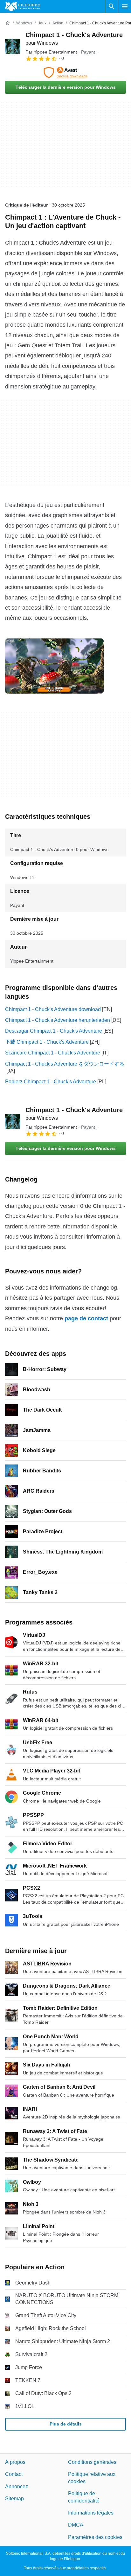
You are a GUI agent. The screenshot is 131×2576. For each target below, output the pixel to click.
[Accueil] (8, 23)
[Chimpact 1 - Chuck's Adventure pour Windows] (13, 46)
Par (51, 52)
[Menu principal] (125, 6)
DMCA (76, 2525)
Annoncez (17, 2486)
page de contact (86, 1318)
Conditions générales (92, 2462)
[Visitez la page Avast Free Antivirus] (65, 73)
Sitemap (14, 2499)
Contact (14, 2474)
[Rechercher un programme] (112, 6)
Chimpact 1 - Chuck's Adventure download (53, 1009)
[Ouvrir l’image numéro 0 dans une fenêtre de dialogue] (54, 666)
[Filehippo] (23, 6)
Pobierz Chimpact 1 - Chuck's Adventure (51, 1082)
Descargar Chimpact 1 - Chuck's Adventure (54, 1031)
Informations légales (91, 2513)
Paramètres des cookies (95, 2537)
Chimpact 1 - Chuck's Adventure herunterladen (58, 1020)
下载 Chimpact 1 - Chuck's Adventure (47, 1042)
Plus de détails (66, 2424)
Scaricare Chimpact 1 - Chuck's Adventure (53, 1053)
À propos (15, 2462)
